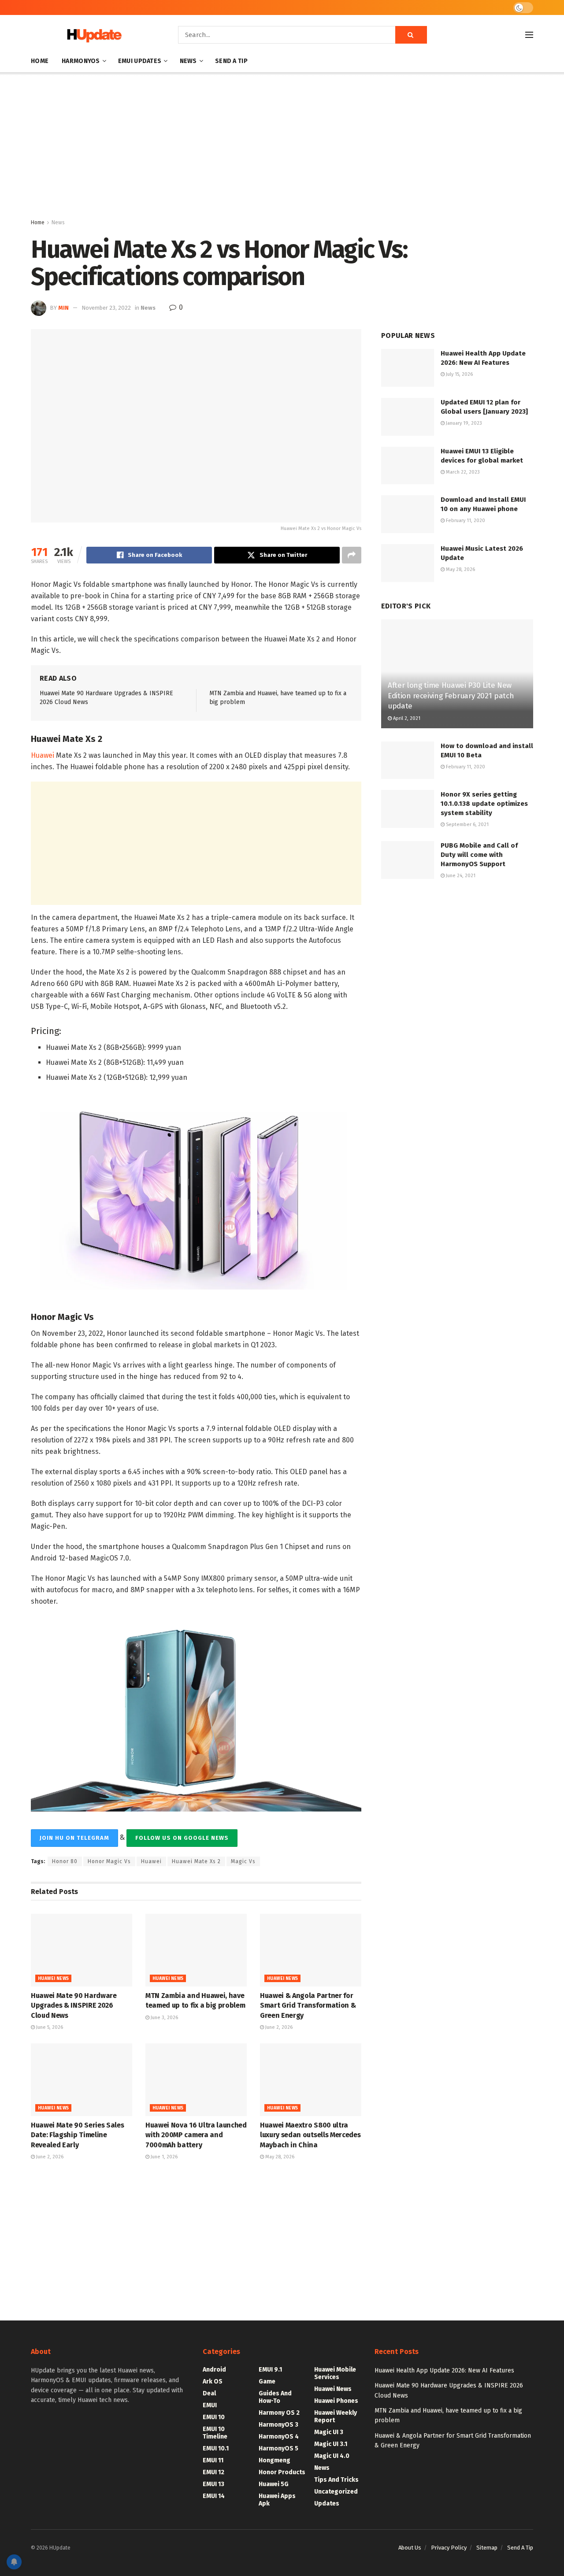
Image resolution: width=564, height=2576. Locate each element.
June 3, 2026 (164, 2018)
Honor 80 (65, 1861)
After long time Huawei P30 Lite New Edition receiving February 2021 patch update (451, 696)
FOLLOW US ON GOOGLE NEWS (182, 1838)
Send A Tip (231, 61)
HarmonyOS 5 (278, 2448)
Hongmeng (275, 2460)
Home (40, 61)
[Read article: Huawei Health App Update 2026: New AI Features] (408, 368)
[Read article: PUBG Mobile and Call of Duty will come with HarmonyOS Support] (408, 860)
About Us (410, 2548)
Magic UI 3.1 (331, 2444)
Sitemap (487, 2548)
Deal (209, 2393)
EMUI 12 (213, 2472)
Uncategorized (336, 2492)
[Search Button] (411, 35)
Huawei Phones (336, 2401)
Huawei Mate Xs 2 (196, 1861)
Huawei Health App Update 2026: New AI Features (444, 2370)
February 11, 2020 (465, 521)
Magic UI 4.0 (332, 2456)
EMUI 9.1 (270, 2370)
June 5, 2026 (49, 2027)
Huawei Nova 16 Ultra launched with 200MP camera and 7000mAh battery (196, 2135)
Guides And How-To (275, 2397)
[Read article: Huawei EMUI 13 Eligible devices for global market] (408, 466)
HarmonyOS (81, 61)
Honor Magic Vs (109, 1861)
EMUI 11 (213, 2460)
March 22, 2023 (462, 472)
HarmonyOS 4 (279, 2437)
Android (214, 2370)
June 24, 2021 (460, 876)
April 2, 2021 (406, 718)
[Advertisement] (282, 147)
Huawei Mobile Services (335, 2373)
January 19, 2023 (463, 423)
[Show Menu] (529, 35)
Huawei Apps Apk (277, 2500)
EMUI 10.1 (216, 2448)
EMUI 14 (214, 2496)
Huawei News (53, 1979)
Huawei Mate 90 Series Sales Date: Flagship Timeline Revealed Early (77, 2135)
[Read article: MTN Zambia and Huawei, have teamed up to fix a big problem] (196, 1950)
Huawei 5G (274, 2484)
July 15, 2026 (459, 374)
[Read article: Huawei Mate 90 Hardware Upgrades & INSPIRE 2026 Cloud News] (82, 1950)
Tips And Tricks (336, 2480)
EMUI (210, 2405)
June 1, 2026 (163, 2157)
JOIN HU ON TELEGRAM (74, 1838)
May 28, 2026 (279, 2157)
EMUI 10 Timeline (215, 2433)
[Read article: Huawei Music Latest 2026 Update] (408, 563)
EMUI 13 (213, 2484)
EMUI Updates (140, 61)
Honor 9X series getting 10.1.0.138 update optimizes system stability (484, 804)
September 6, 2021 (467, 825)
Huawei (43, 755)
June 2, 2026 (278, 2027)
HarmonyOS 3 (278, 2425)
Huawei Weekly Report (336, 2417)
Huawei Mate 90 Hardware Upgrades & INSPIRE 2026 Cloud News (74, 2005)
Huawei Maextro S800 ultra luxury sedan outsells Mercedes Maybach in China (310, 2135)
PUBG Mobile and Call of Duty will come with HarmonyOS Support (479, 855)
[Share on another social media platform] (352, 555)
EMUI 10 (214, 2417)
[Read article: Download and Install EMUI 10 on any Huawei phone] (408, 514)
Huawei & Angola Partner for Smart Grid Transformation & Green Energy (308, 2005)
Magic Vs (243, 1861)
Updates (327, 2504)
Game (267, 2381)
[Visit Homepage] (92, 35)
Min (63, 308)
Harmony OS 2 (279, 2413)
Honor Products (282, 2472)
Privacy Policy (449, 2548)
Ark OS (213, 2381)
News (188, 61)
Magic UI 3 (329, 2432)
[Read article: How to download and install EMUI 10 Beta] (408, 760)
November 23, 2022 (106, 308)
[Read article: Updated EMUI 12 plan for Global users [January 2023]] (408, 417)
